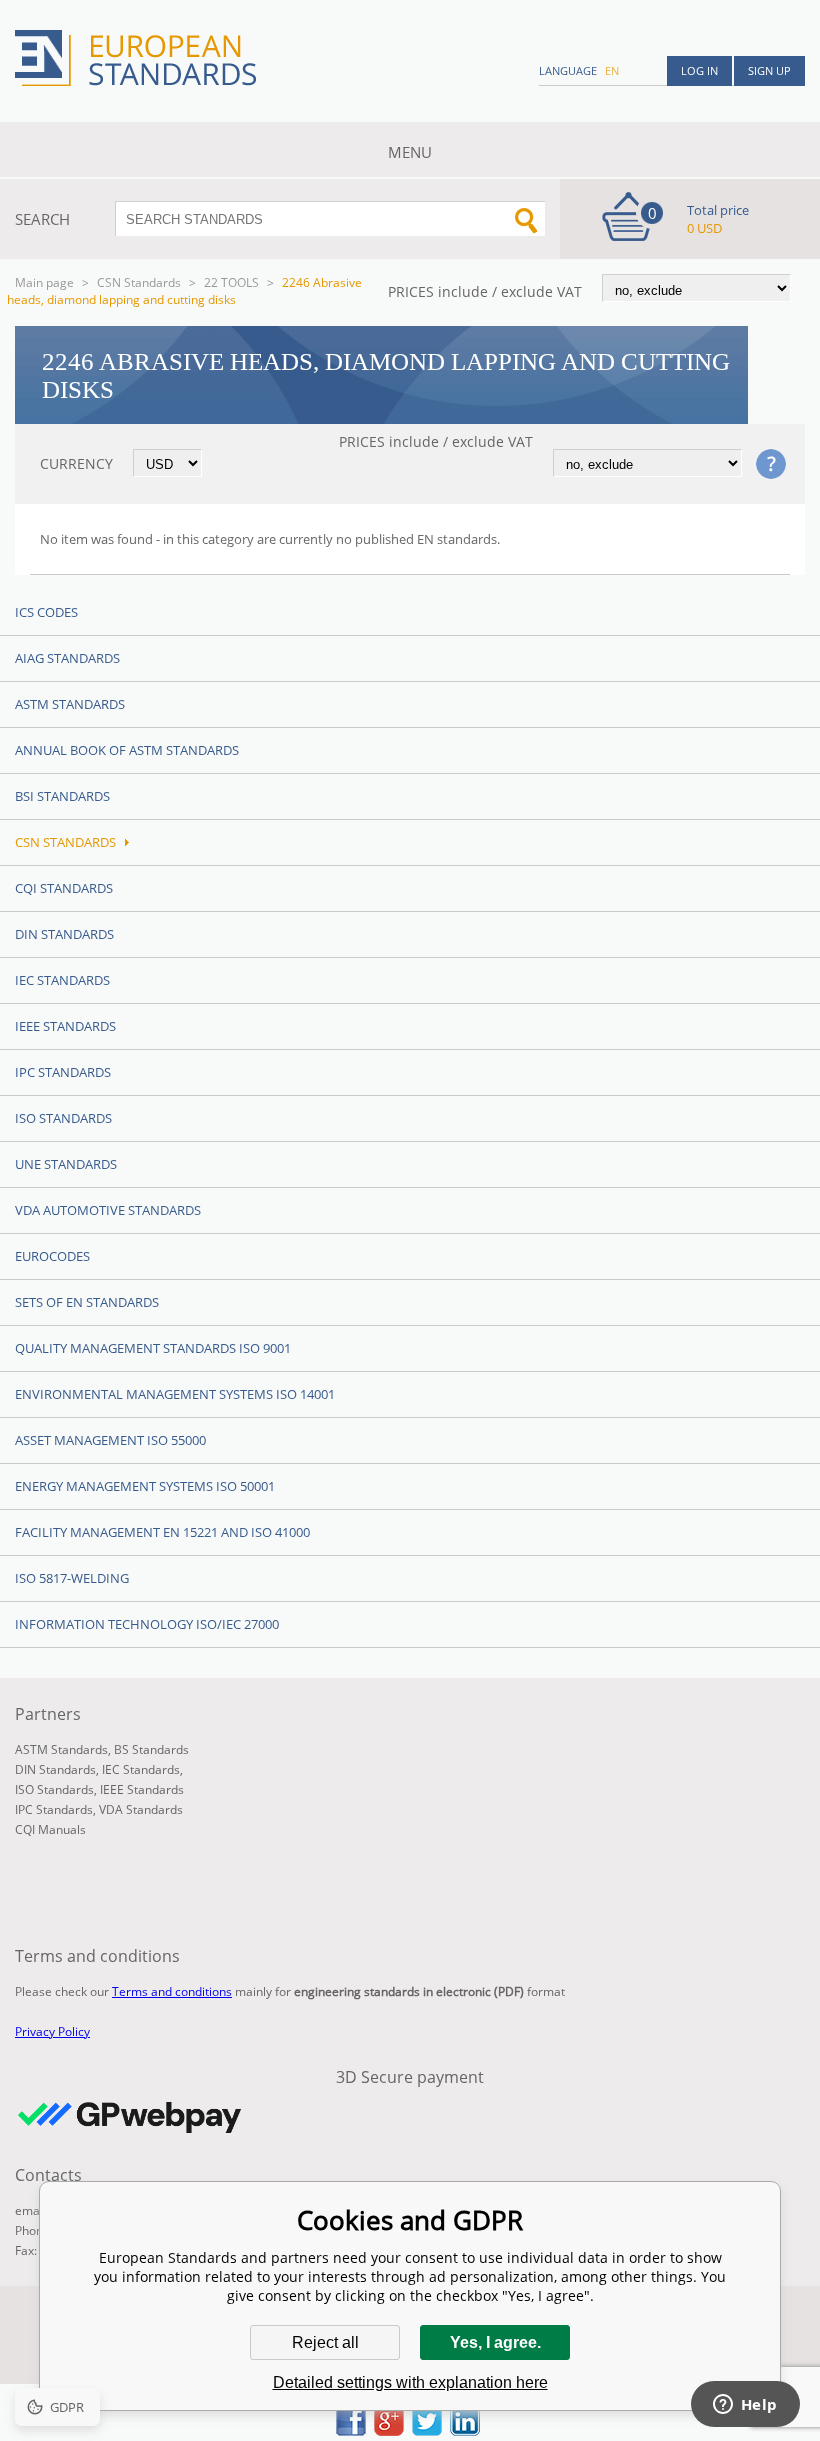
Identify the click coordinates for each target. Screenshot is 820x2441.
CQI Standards (64, 888)
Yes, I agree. (495, 2342)
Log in (699, 70)
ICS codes (46, 612)
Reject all (325, 2342)
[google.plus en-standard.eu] (389, 2430)
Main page (44, 282)
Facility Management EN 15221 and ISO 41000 (162, 1532)
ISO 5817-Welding (72, 1578)
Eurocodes (52, 1256)
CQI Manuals (50, 1829)
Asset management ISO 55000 (110, 1440)
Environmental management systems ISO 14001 (175, 1394)
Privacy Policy (52, 2031)
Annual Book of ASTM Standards (127, 750)
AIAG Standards (67, 658)
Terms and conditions (172, 1991)
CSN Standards (139, 282)
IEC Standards (62, 980)
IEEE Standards (65, 1026)
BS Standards (151, 1749)
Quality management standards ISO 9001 (153, 1348)
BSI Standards (62, 796)
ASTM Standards (70, 704)
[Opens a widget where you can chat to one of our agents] (745, 2406)
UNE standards (66, 1164)
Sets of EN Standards (87, 1302)
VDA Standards (141, 1809)
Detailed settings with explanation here (410, 2382)
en (612, 70)
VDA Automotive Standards (108, 1210)
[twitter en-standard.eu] (427, 2430)
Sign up (769, 70)
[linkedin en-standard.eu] (465, 2430)
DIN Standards (64, 934)
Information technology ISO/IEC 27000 (147, 1624)
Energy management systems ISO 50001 (145, 1486)
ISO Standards (63, 1118)
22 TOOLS (231, 282)
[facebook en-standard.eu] (351, 2430)
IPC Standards (63, 1072)
